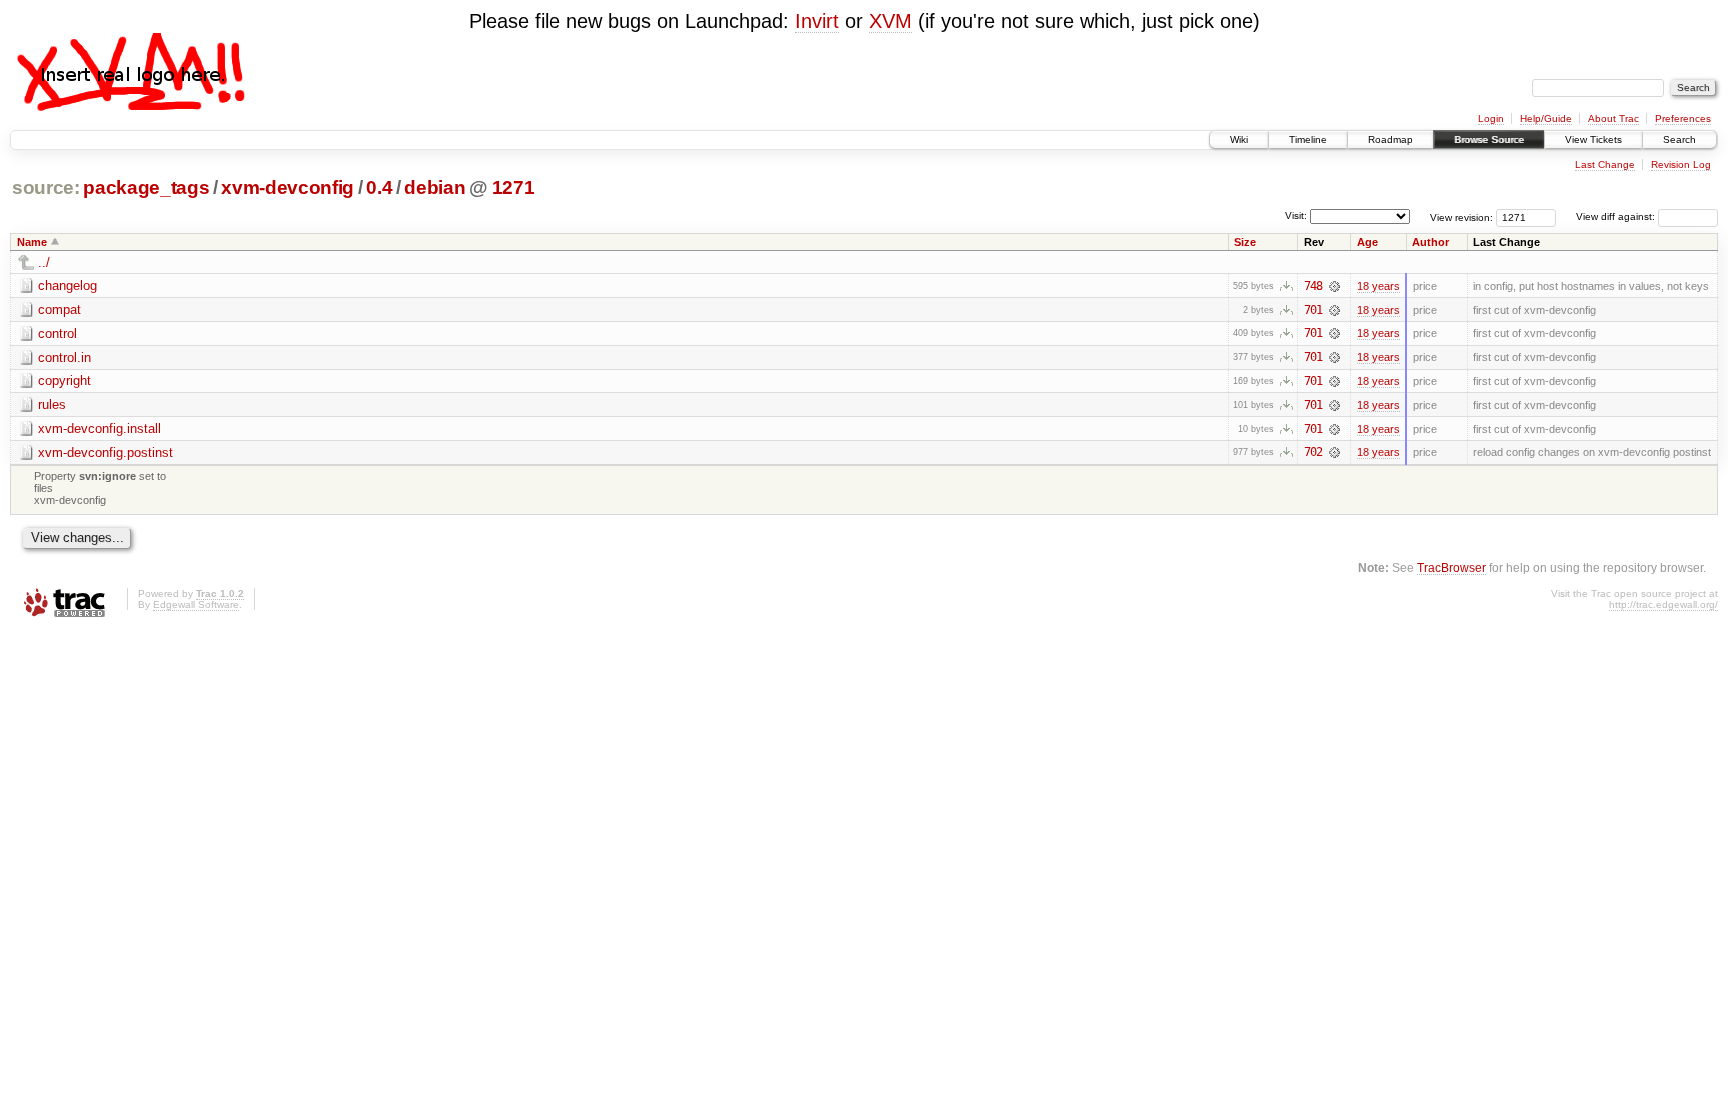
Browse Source (1489, 139)
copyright (64, 380)
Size (1245, 242)
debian (434, 187)
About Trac (1613, 118)
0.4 (379, 187)
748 (1313, 286)
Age (1367, 242)
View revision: (1461, 216)
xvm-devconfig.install (99, 428)
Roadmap (1390, 139)
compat (59, 309)
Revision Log (1681, 164)
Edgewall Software (196, 604)
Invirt (817, 21)
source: (46, 187)
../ (44, 262)
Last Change (1605, 164)
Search (1679, 139)
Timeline (1308, 139)
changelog (67, 285)
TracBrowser (1451, 567)
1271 (513, 187)
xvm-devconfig (287, 187)
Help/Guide (1546, 118)
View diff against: (1617, 216)
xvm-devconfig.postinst (105, 452)
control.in (64, 357)
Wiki (1239, 139)
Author (1430, 242)
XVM (890, 21)
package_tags (146, 187)
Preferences (1683, 118)
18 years (1378, 286)
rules (52, 404)
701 (1313, 310)
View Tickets (1593, 139)
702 (1313, 452)
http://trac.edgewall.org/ (1663, 604)
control (57, 333)
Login (1491, 118)
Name (32, 242)
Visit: (1296, 215)
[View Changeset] (1334, 286)
